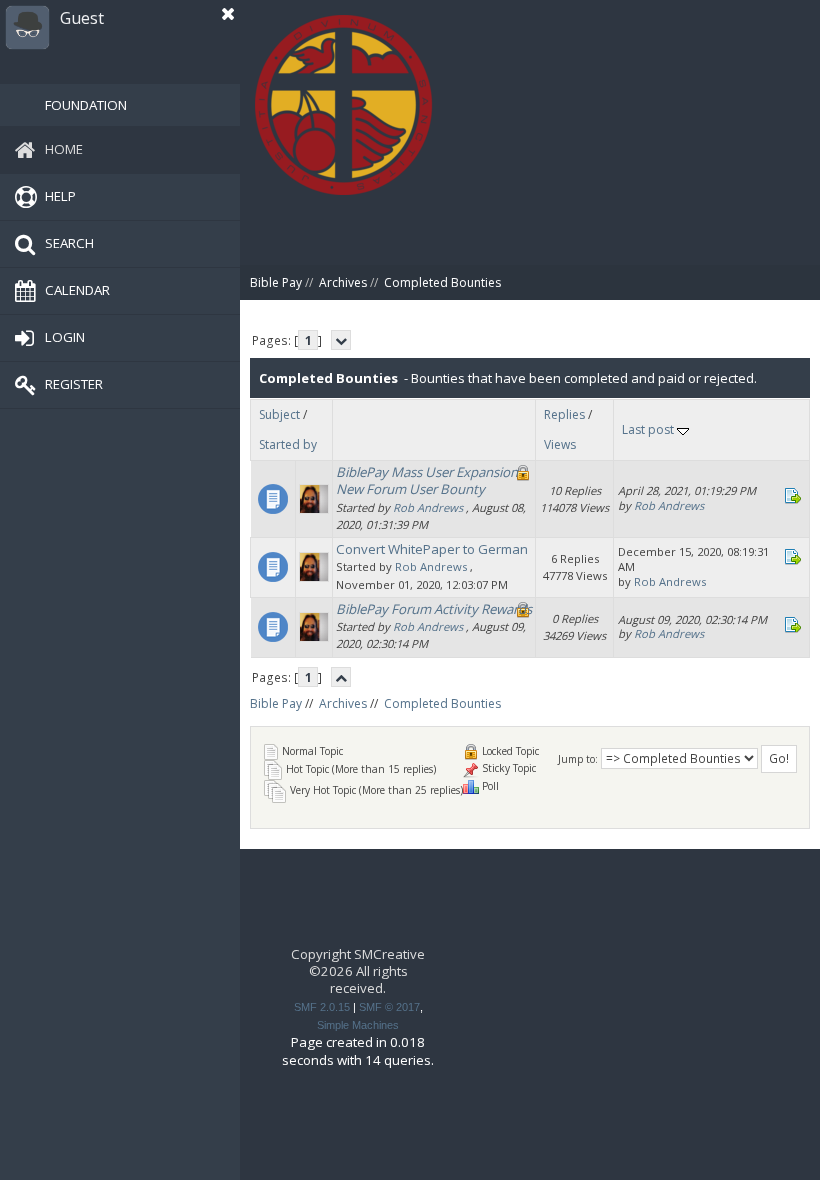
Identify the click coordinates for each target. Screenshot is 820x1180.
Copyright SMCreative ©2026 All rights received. (358, 971)
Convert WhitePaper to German (432, 549)
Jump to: (578, 759)
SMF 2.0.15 (322, 1007)
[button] (228, 14)
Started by (288, 444)
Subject (279, 414)
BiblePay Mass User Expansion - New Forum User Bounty (430, 480)
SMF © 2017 (389, 1007)
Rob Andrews (428, 507)
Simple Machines (358, 1025)
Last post (649, 429)
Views (560, 444)
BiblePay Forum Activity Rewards (434, 609)
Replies (564, 414)
